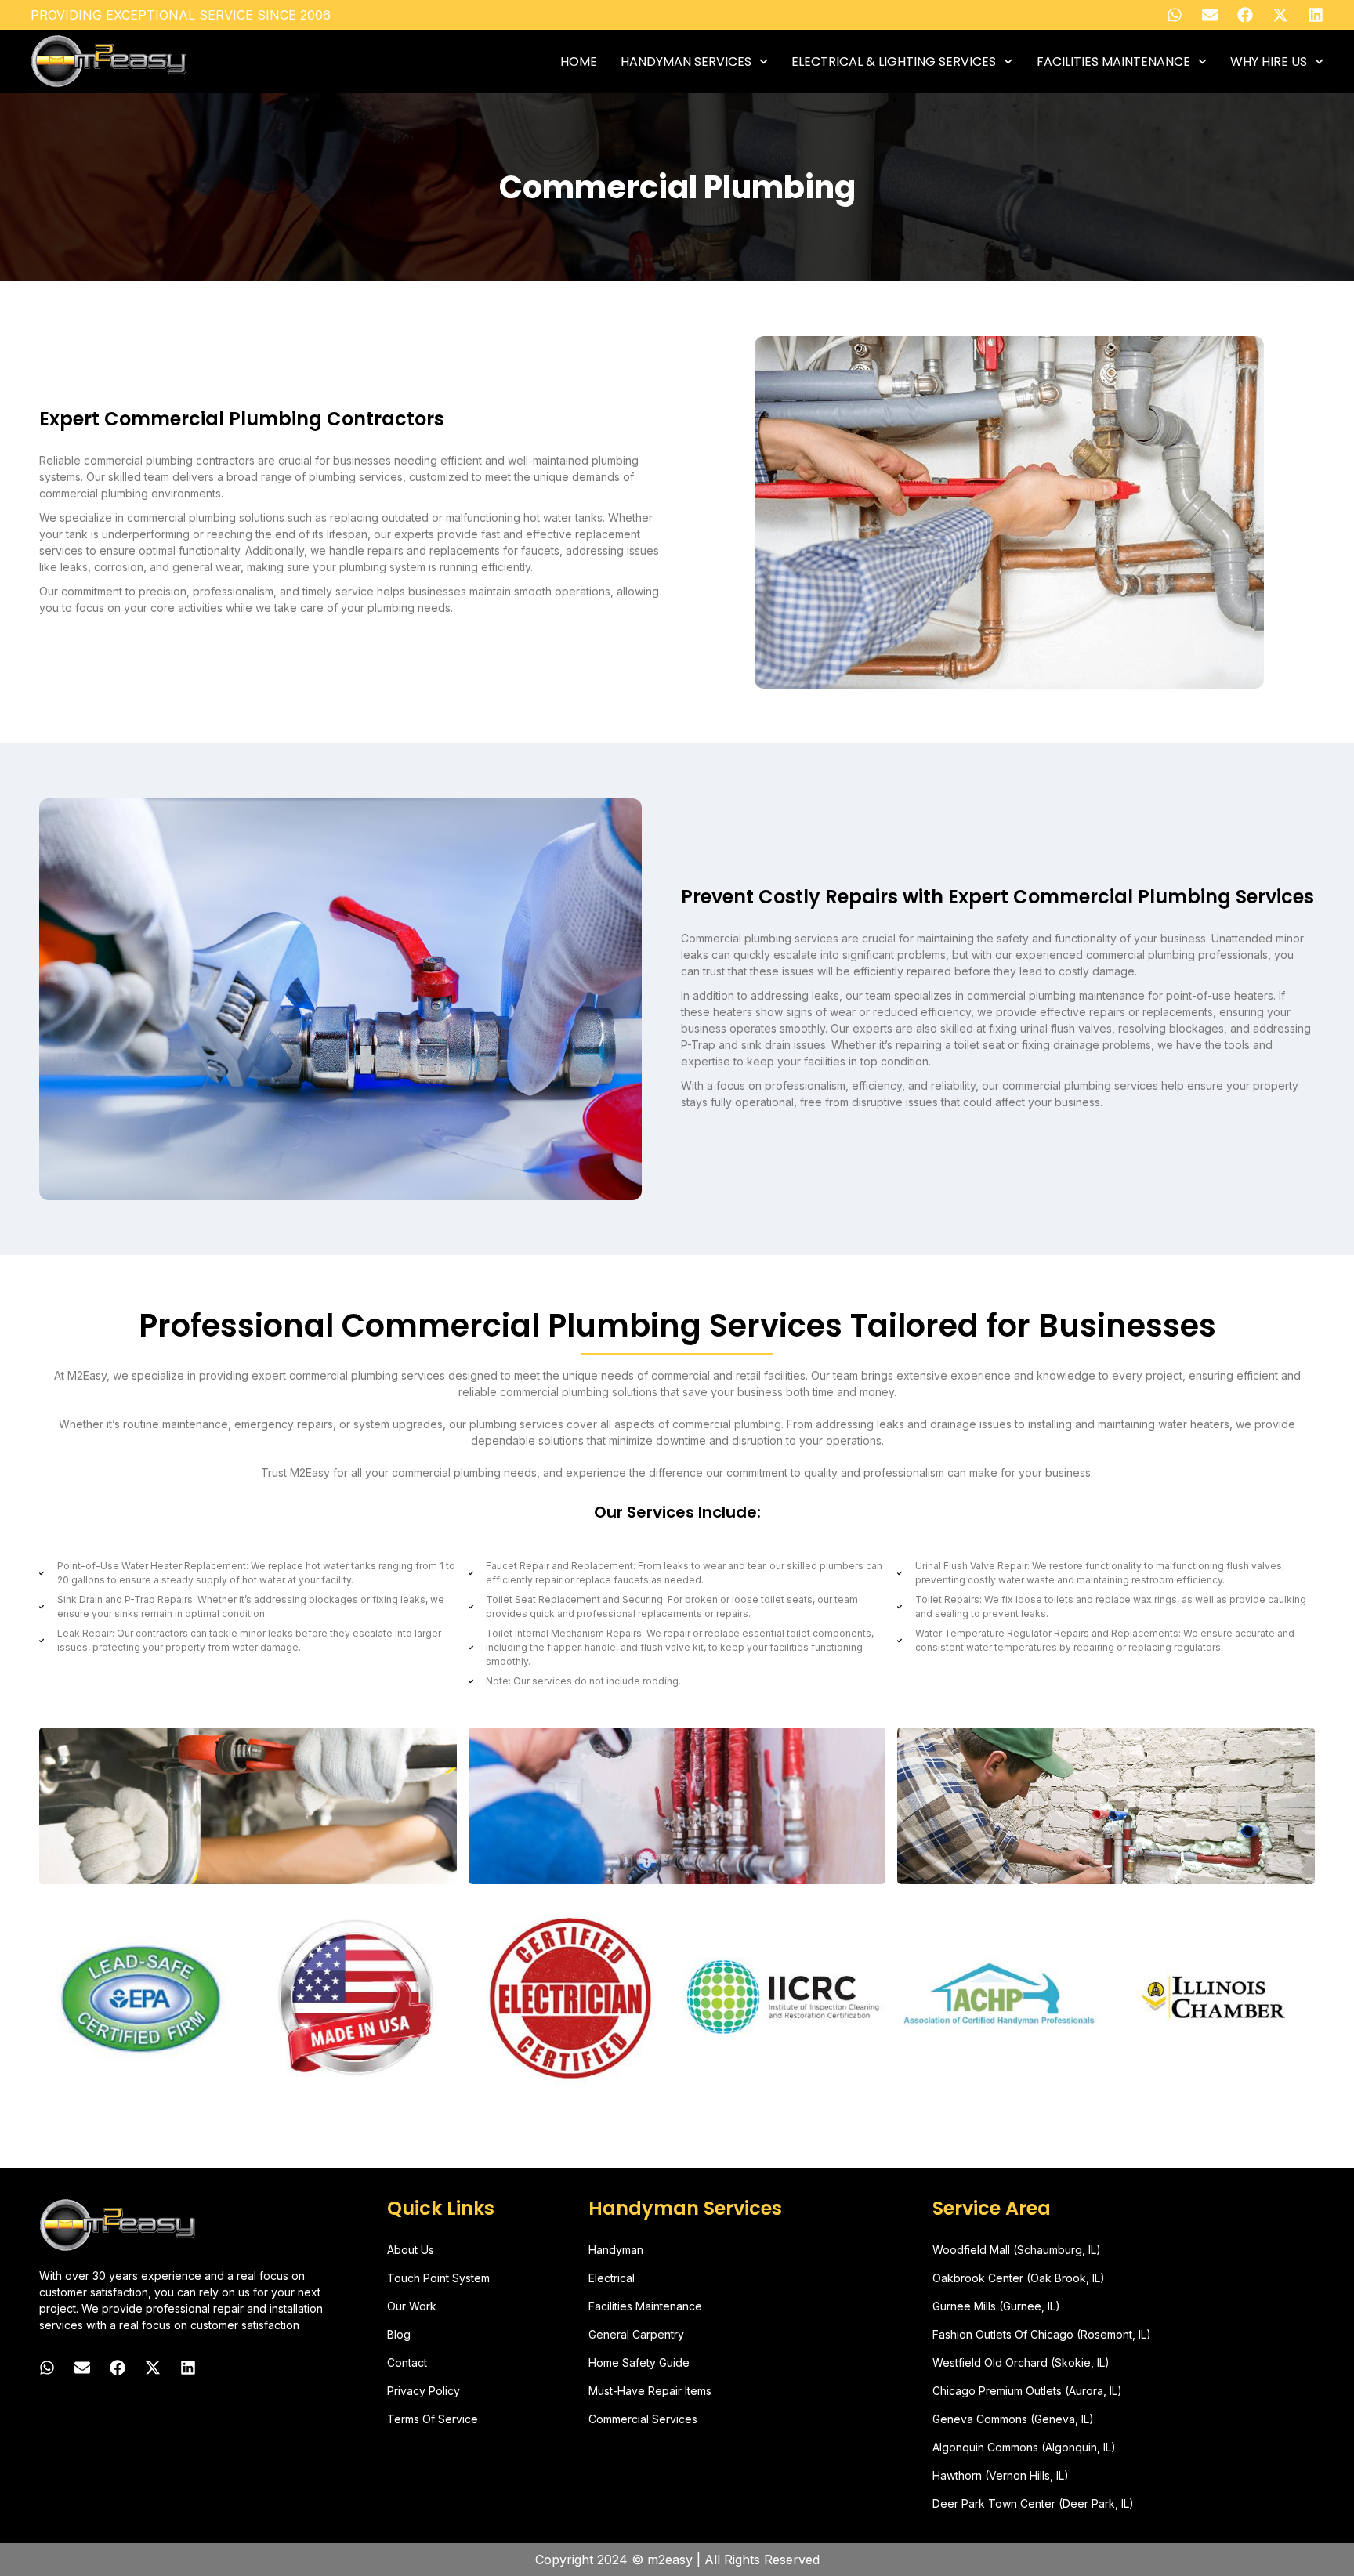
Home (579, 62)
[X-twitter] (1280, 15)
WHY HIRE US (1269, 62)
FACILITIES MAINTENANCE (1113, 62)
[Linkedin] (1316, 15)
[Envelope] (1210, 15)
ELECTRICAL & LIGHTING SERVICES (894, 62)
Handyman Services (686, 62)
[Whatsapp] (1175, 15)
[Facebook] (1245, 15)
